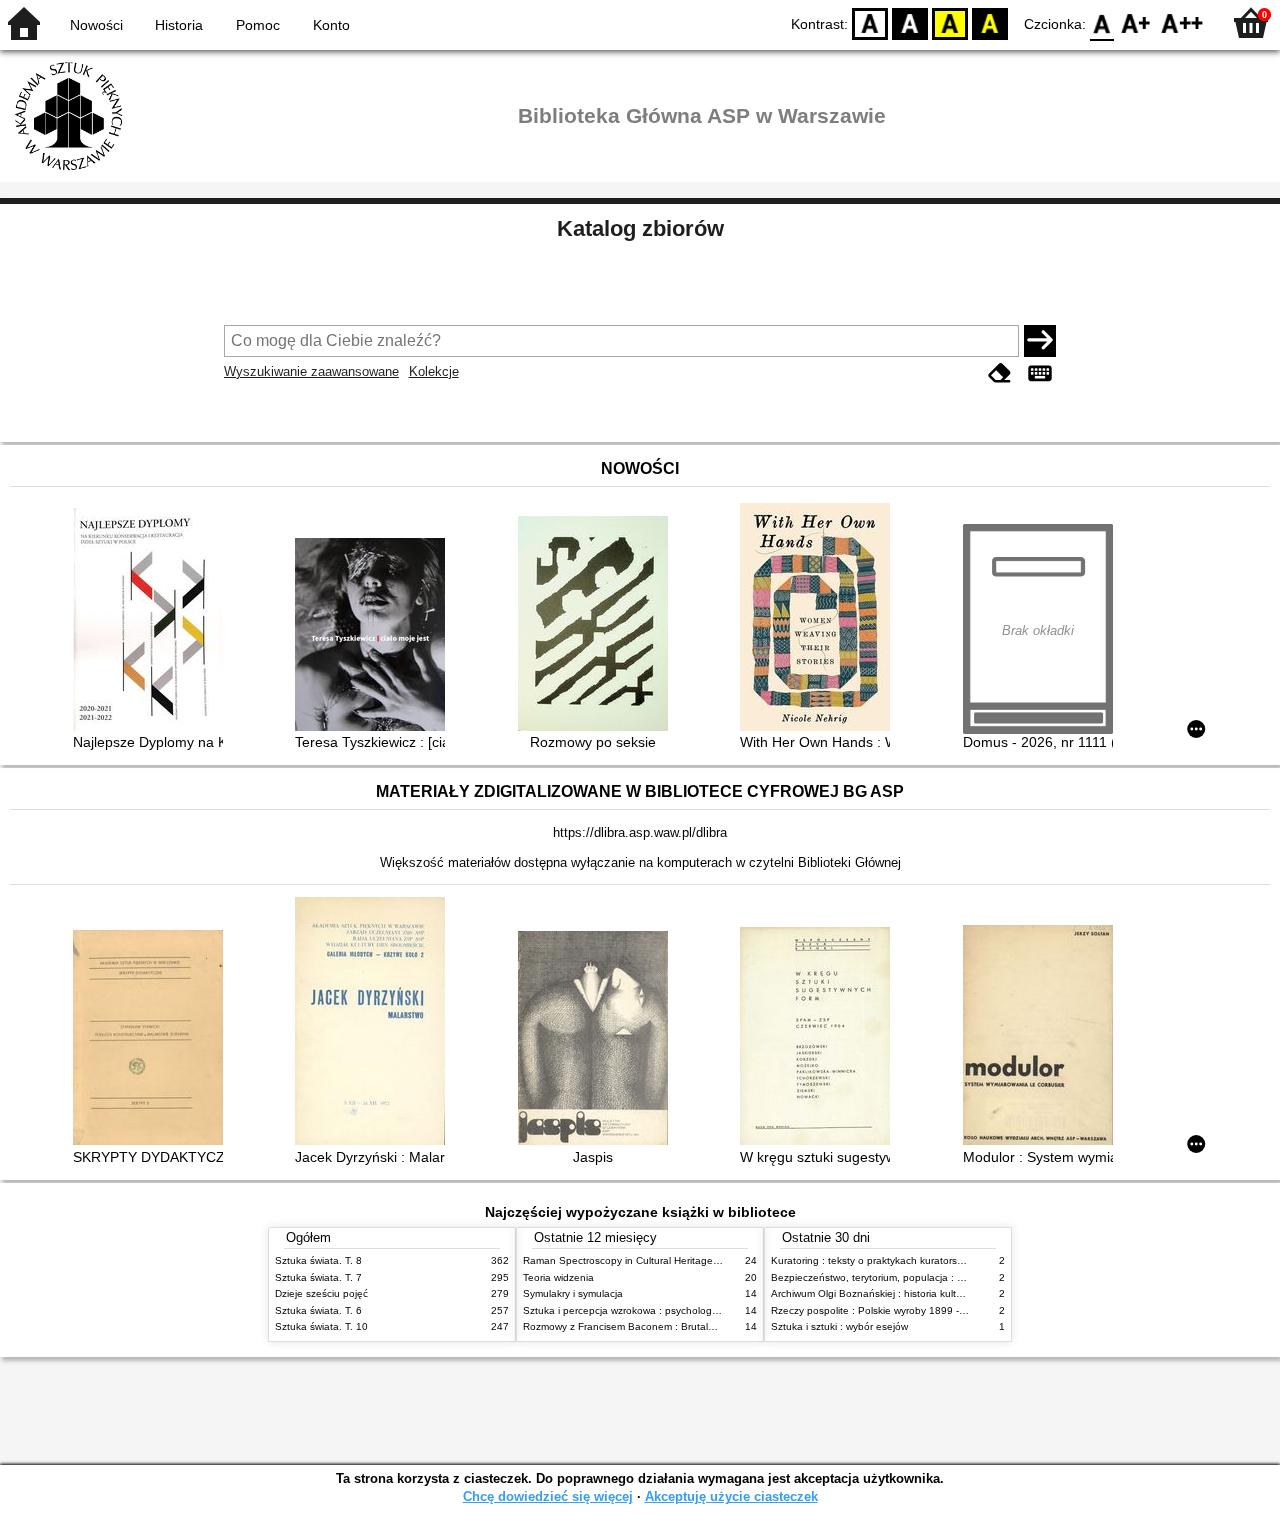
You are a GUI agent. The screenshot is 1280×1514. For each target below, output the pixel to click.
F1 (1136, 22)
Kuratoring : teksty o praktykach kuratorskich (873, 1260)
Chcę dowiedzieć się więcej (548, 1496)
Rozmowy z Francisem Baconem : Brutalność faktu (639, 1326)
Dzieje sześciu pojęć (321, 1293)
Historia (179, 25)
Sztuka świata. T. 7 (318, 1277)
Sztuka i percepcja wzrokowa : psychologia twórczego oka (656, 1310)
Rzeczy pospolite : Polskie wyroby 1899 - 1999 (878, 1310)
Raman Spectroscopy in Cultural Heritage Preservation (648, 1260)
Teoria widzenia (558, 1277)
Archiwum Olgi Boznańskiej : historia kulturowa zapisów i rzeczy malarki (933, 1293)
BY (990, 22)
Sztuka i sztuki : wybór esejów (839, 1326)
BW (910, 22)
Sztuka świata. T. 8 (318, 1260)
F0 (1102, 22)
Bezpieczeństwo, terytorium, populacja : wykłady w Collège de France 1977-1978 (958, 1277)
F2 (1182, 22)
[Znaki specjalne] (1040, 373)
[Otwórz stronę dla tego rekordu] (153, 621)
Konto (331, 25)
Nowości (96, 25)
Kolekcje (434, 371)
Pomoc (258, 25)
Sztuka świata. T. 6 (318, 1310)
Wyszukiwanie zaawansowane (311, 371)
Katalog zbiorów (640, 228)
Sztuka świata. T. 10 (321, 1326)
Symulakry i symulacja (573, 1293)
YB (950, 22)
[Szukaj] (1040, 341)
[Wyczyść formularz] (1000, 373)
